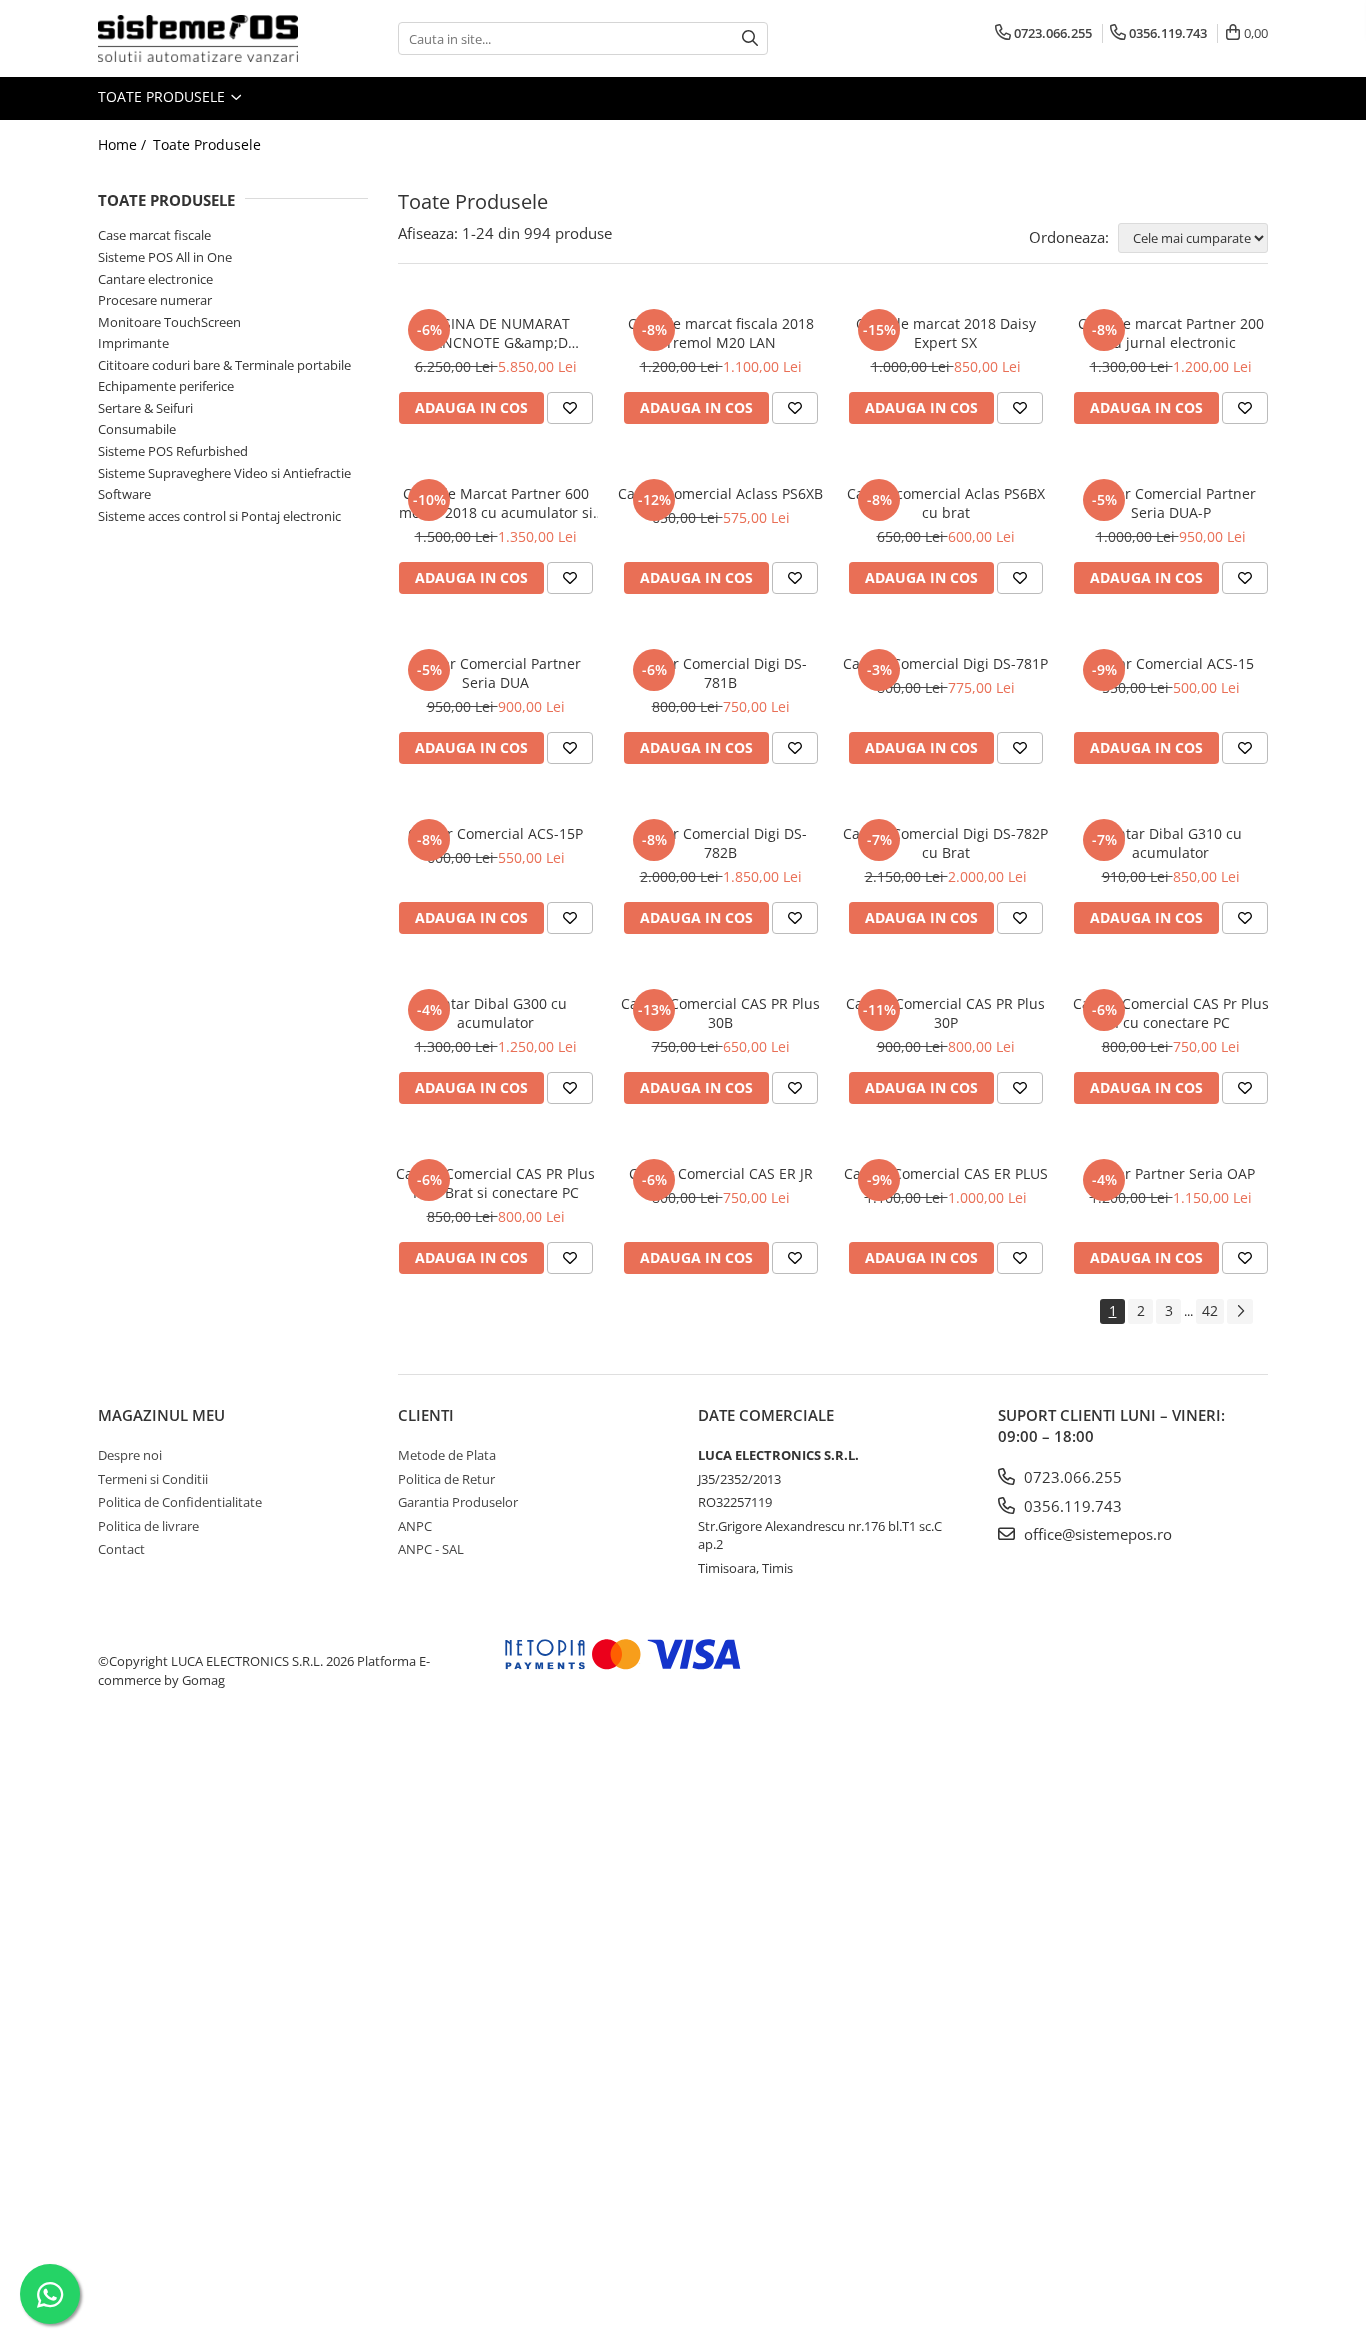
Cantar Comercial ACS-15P (495, 833)
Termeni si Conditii (153, 1479)
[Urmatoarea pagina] (1240, 1311)
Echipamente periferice (166, 386)
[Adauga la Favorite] (570, 408)
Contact (121, 1549)
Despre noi (130, 1455)
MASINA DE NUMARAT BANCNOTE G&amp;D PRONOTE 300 (495, 333)
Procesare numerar (155, 300)
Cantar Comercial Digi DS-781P (945, 663)
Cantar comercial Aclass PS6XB (720, 493)
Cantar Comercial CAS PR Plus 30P (945, 1013)
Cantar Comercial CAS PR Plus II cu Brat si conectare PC (495, 1183)
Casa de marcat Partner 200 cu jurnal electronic (1171, 333)
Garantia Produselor (458, 1502)
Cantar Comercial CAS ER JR (721, 1173)
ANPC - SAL (431, 1549)
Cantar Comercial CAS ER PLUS (946, 1173)
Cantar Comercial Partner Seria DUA (496, 673)
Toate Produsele (163, 96)
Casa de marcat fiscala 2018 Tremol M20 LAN (721, 333)
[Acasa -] (198, 38)
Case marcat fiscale (154, 235)
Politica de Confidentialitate (180, 1502)
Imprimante (133, 343)
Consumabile (137, 429)
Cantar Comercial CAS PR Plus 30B (720, 1013)
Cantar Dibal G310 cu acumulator (1171, 843)
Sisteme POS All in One (165, 257)
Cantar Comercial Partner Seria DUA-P (1171, 503)
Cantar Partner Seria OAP (1170, 1173)
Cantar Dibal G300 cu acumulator (496, 1013)
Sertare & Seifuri (145, 408)
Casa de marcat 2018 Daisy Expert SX (946, 333)
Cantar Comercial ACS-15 (1170, 663)
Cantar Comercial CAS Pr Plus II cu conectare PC (1171, 1013)
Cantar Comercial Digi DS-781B (720, 673)
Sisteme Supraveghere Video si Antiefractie (224, 473)
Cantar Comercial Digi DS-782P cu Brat (945, 843)
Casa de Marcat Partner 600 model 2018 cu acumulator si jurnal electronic (496, 503)
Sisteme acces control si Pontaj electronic (219, 516)
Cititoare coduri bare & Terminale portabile (224, 365)
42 (1210, 1310)
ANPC (415, 1526)
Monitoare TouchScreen (169, 322)
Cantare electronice (155, 279)
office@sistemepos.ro (1096, 1534)
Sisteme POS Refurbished (173, 451)
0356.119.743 (1071, 1506)
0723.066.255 (1071, 1477)
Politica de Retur (446, 1479)
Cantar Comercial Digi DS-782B (720, 843)
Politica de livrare (148, 1526)
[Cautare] (750, 38)
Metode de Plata (447, 1455)
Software (124, 494)
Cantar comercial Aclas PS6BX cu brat (946, 503)
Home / (124, 144)
